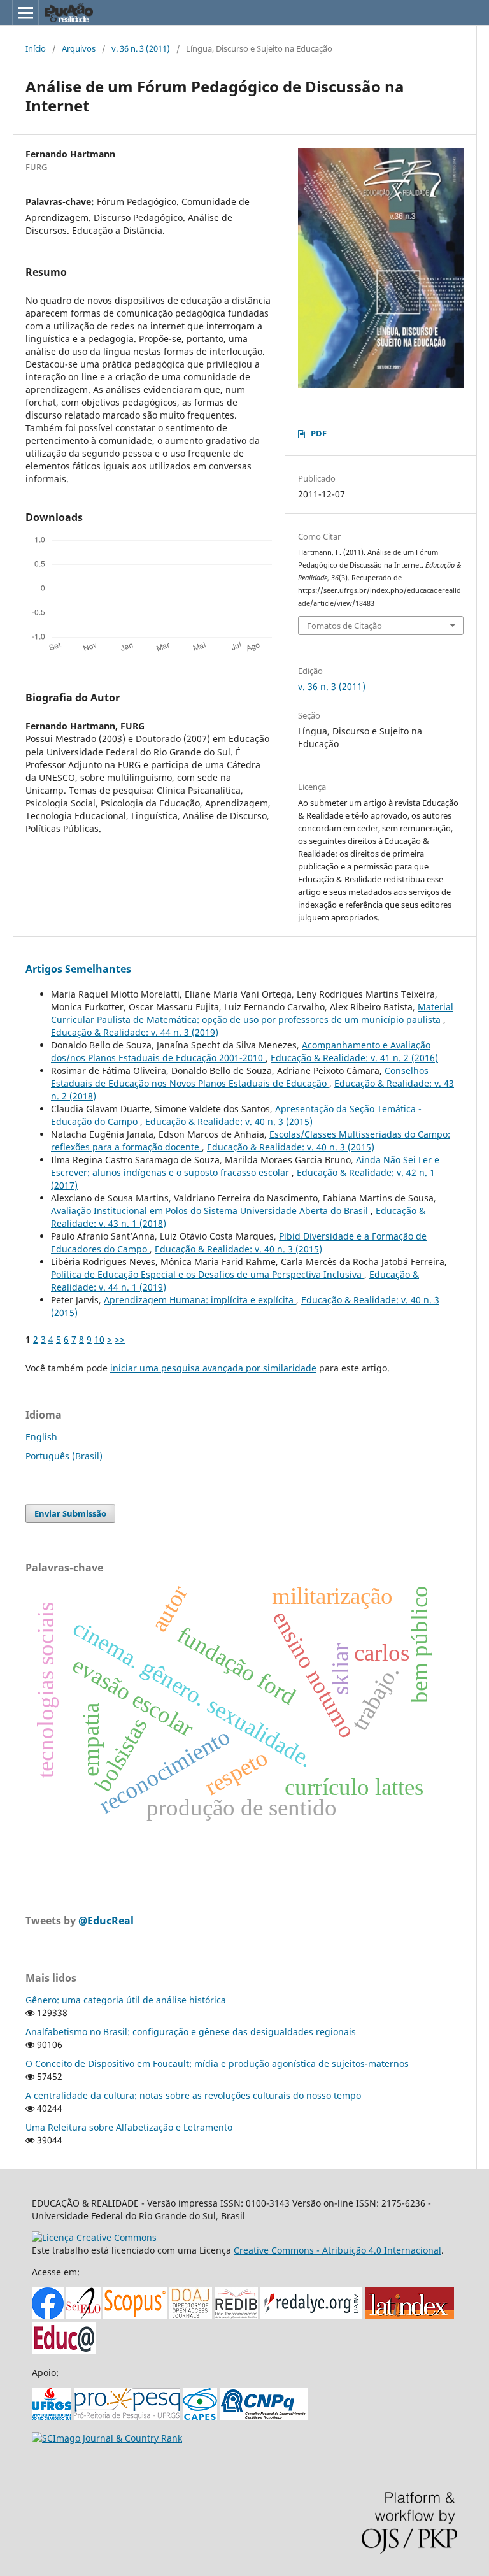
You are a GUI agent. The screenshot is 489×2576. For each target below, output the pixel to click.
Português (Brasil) (64, 1456)
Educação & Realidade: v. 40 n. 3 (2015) (229, 1121)
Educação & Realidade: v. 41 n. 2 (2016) (354, 1058)
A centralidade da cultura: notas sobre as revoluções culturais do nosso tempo (193, 2095)
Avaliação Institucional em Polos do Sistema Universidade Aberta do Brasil (211, 1211)
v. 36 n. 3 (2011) (141, 48)
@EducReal (106, 1921)
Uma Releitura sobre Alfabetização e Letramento (129, 2127)
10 (99, 1339)
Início (36, 48)
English (41, 1437)
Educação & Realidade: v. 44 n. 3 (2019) (135, 1032)
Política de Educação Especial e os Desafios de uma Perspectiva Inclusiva (208, 1274)
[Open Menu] (25, 13)
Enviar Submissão (70, 1513)
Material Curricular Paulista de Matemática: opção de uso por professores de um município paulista (252, 1013)
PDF (319, 433)
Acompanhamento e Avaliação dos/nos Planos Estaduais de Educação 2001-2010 (241, 1051)
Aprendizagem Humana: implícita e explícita (200, 1300)
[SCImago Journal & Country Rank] (107, 2438)
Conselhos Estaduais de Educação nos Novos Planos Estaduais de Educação (240, 1077)
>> (120, 1339)
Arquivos (79, 48)
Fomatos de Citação (344, 626)
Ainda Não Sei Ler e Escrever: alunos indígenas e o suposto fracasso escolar (245, 1166)
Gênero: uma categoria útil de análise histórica (126, 2000)
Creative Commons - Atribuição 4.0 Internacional (337, 2250)
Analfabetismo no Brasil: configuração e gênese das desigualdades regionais (191, 2032)
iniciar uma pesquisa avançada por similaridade (213, 1368)
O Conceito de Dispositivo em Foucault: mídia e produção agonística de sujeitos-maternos (217, 2064)
